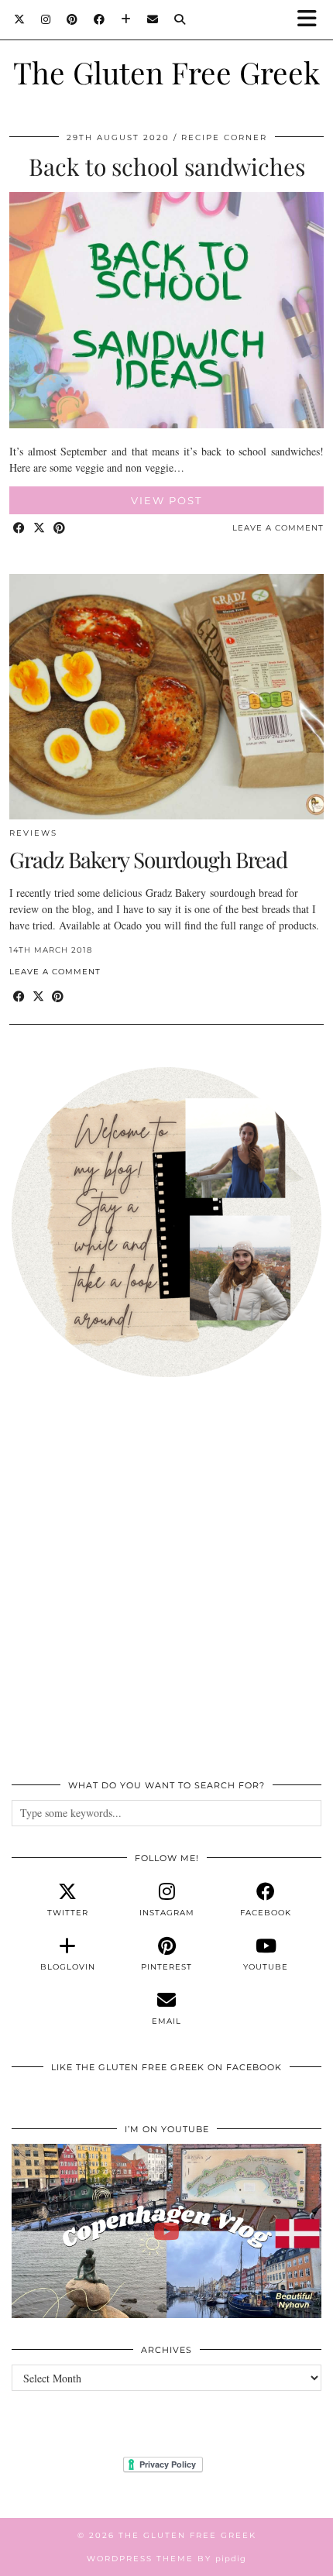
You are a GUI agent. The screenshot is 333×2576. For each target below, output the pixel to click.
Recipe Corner (224, 137)
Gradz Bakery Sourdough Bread (148, 859)
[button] (312, 20)
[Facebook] (100, 19)
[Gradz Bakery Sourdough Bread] (166, 697)
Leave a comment (278, 528)
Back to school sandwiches (167, 167)
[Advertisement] (166, 1587)
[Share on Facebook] (19, 529)
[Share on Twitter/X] (39, 529)
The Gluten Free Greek (166, 72)
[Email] (153, 19)
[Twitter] (20, 19)
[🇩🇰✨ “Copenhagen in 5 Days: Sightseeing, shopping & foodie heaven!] (166, 2231)
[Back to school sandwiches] (166, 424)
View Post (166, 500)
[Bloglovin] (126, 19)
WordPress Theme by (166, 2559)
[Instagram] (46, 19)
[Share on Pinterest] (60, 529)
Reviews (33, 833)
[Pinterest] (72, 19)
